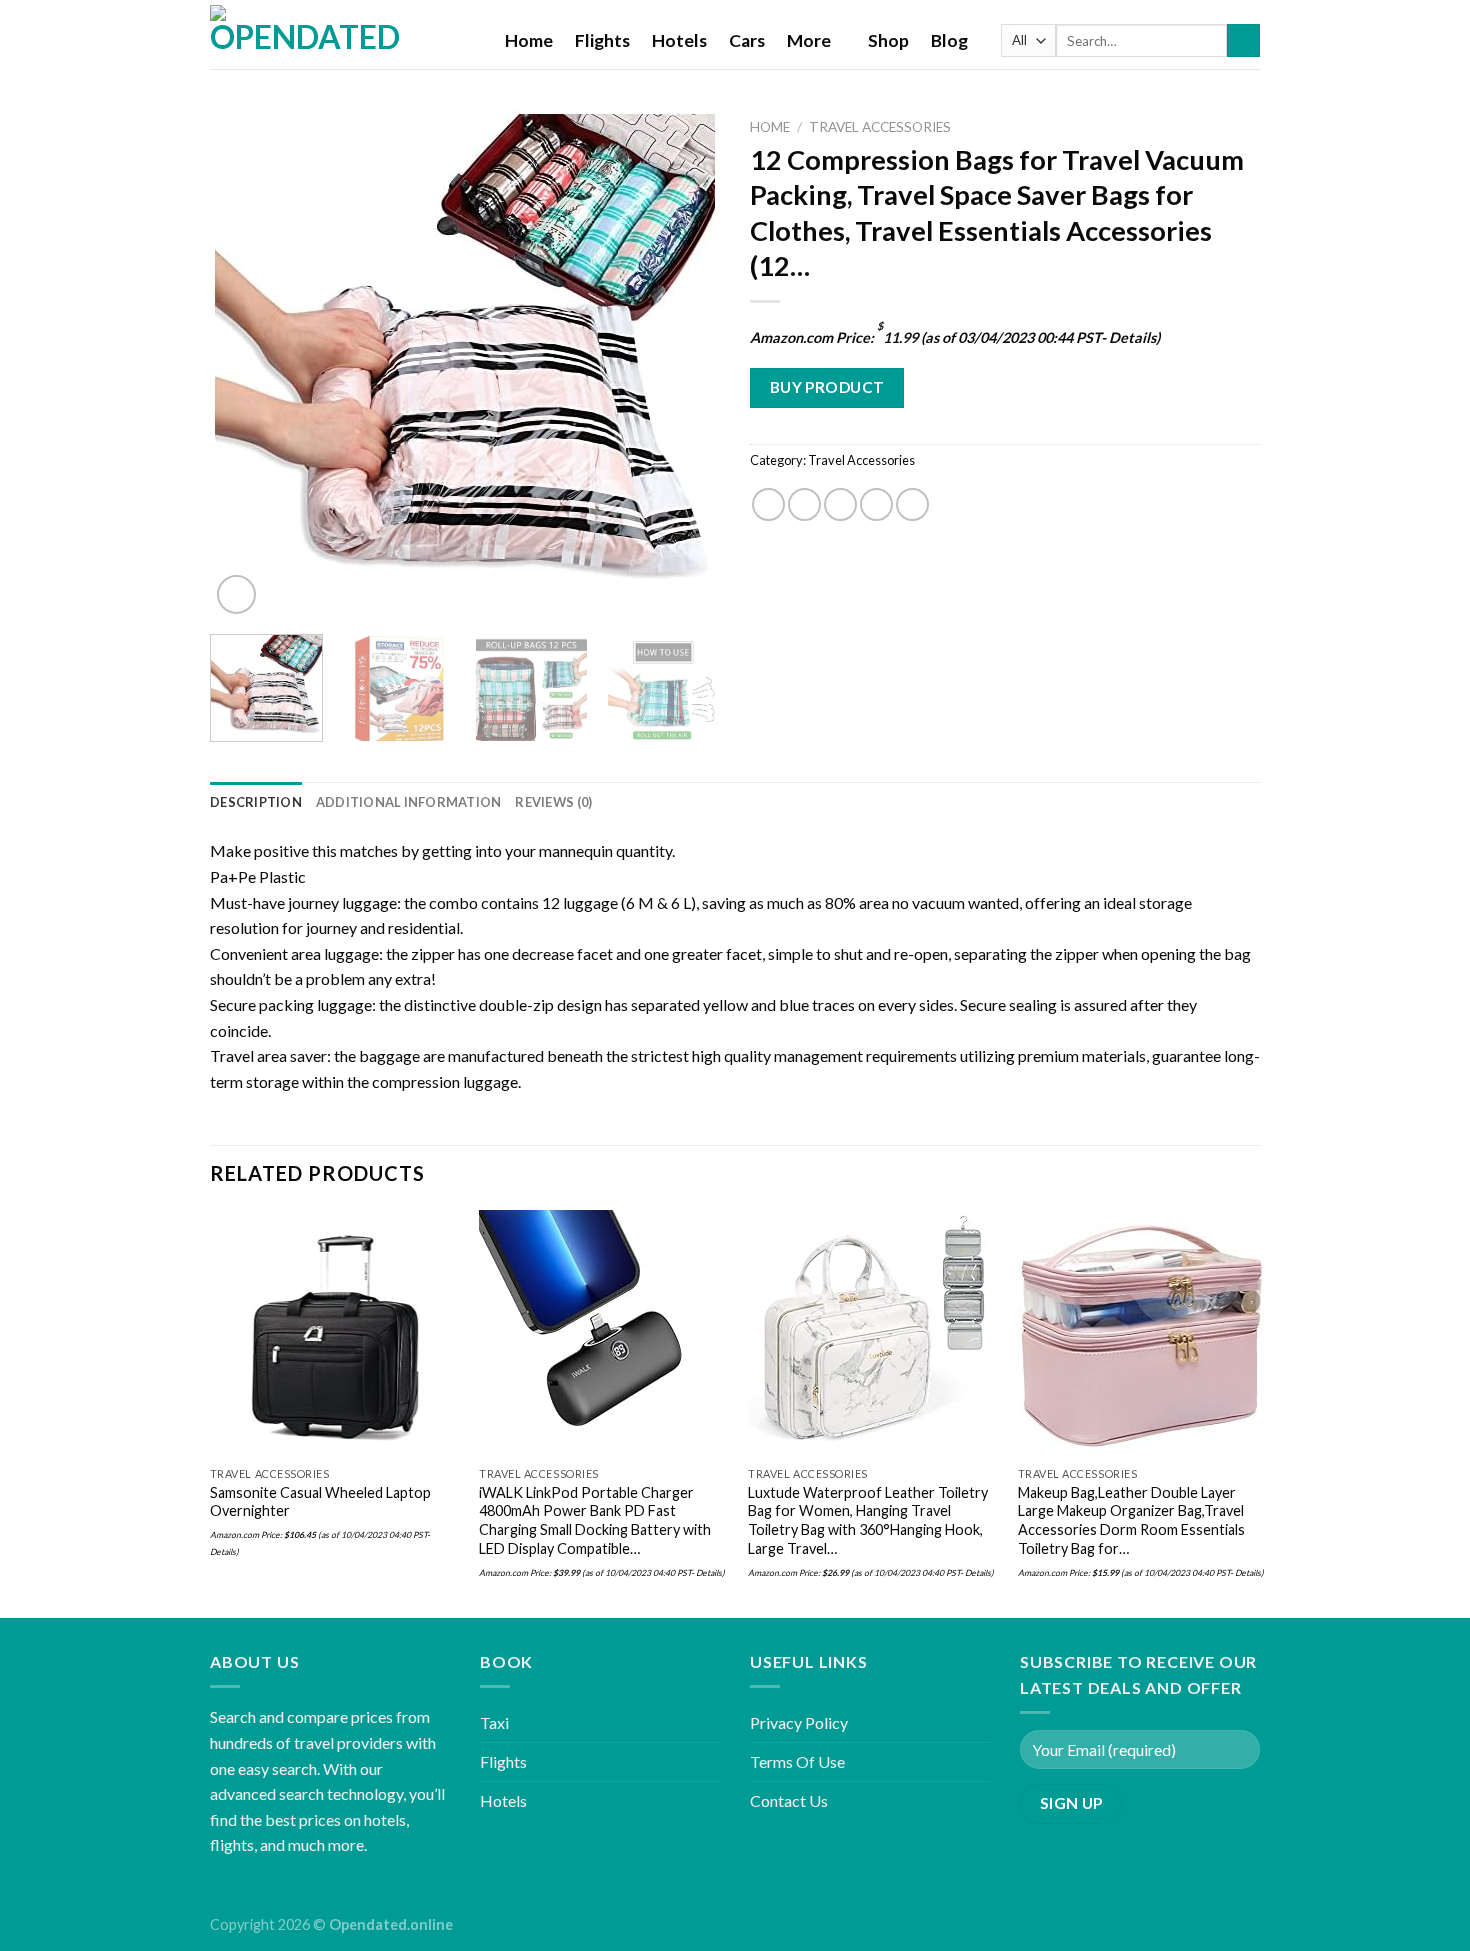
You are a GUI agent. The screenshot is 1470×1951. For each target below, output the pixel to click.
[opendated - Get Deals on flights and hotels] (342, 34)
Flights (602, 40)
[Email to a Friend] (840, 504)
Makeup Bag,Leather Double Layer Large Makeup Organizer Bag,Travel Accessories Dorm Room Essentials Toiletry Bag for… (1131, 1520)
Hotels (679, 40)
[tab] (256, 802)
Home (529, 40)
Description (256, 802)
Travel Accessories (880, 127)
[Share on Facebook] (768, 504)
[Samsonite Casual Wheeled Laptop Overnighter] (333, 1333)
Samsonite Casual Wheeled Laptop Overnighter (320, 1502)
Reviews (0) (553, 802)
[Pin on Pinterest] (876, 504)
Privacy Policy (799, 1722)
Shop (888, 40)
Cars (747, 40)
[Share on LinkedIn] (912, 504)
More (809, 40)
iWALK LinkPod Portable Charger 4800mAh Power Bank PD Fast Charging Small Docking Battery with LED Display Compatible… (595, 1520)
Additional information (409, 802)
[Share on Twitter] (804, 504)
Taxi (494, 1722)
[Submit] (1243, 41)
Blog (949, 40)
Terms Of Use (797, 1761)
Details (1132, 337)
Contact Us (789, 1800)
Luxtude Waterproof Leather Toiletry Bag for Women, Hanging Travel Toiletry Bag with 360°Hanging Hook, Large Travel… (868, 1520)
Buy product (827, 387)
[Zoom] (236, 594)
